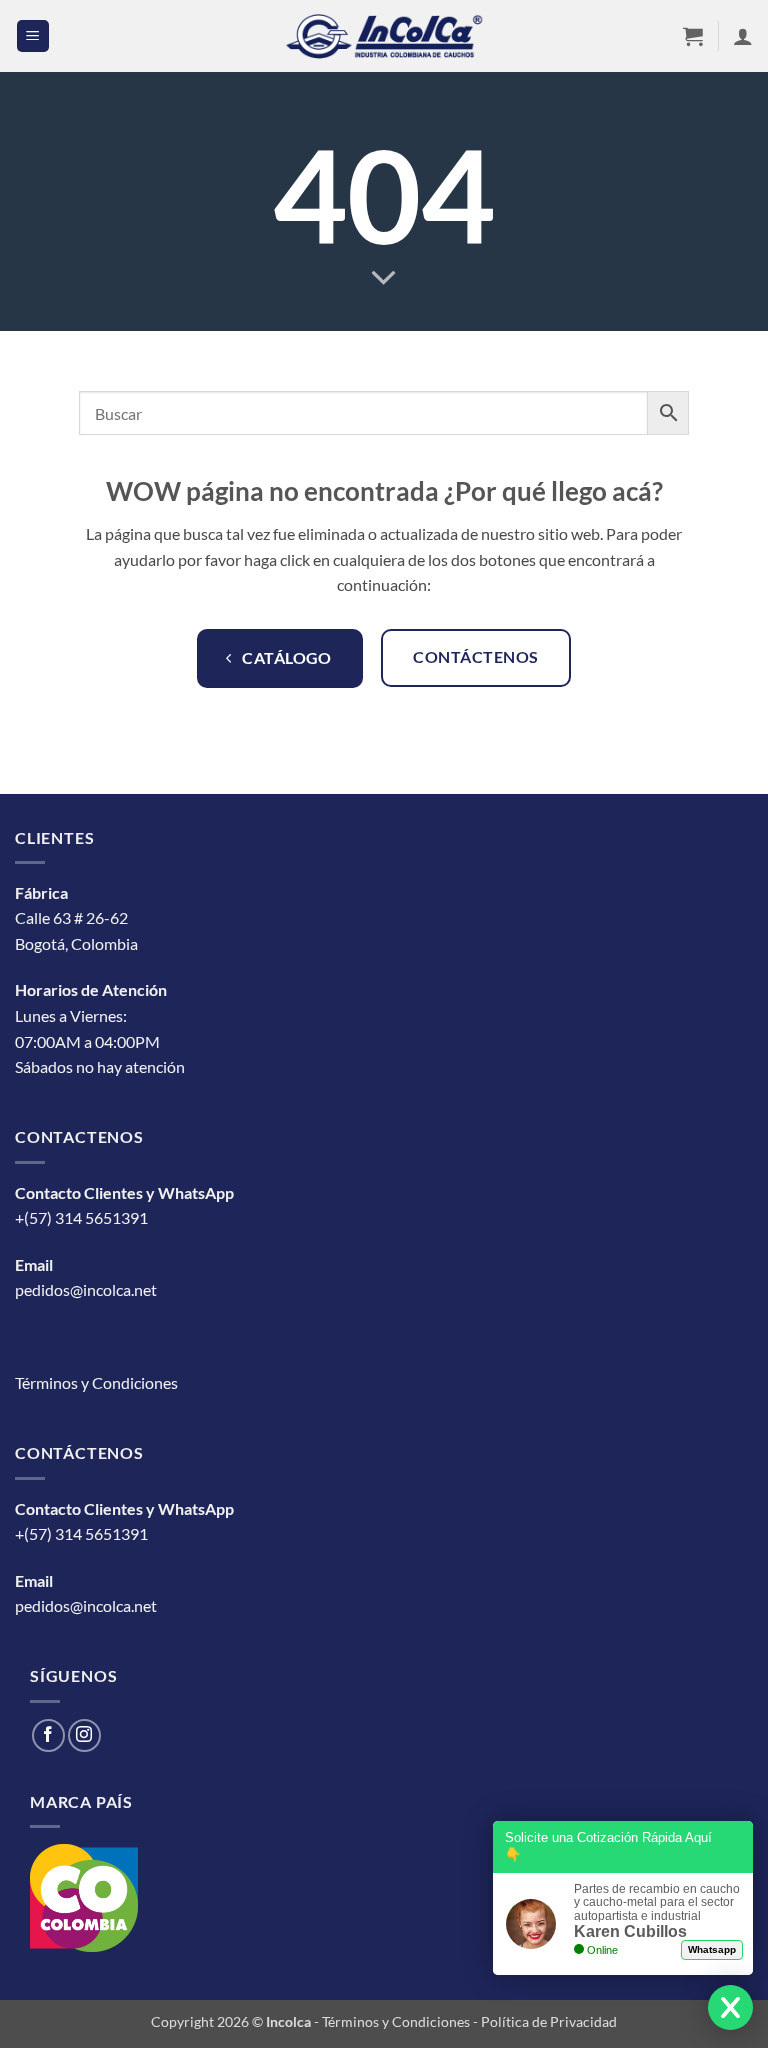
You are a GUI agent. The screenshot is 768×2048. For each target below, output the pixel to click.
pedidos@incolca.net (86, 1289)
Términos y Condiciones (96, 1382)
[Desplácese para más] (384, 278)
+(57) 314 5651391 (81, 1217)
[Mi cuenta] (743, 36)
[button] (33, 36)
